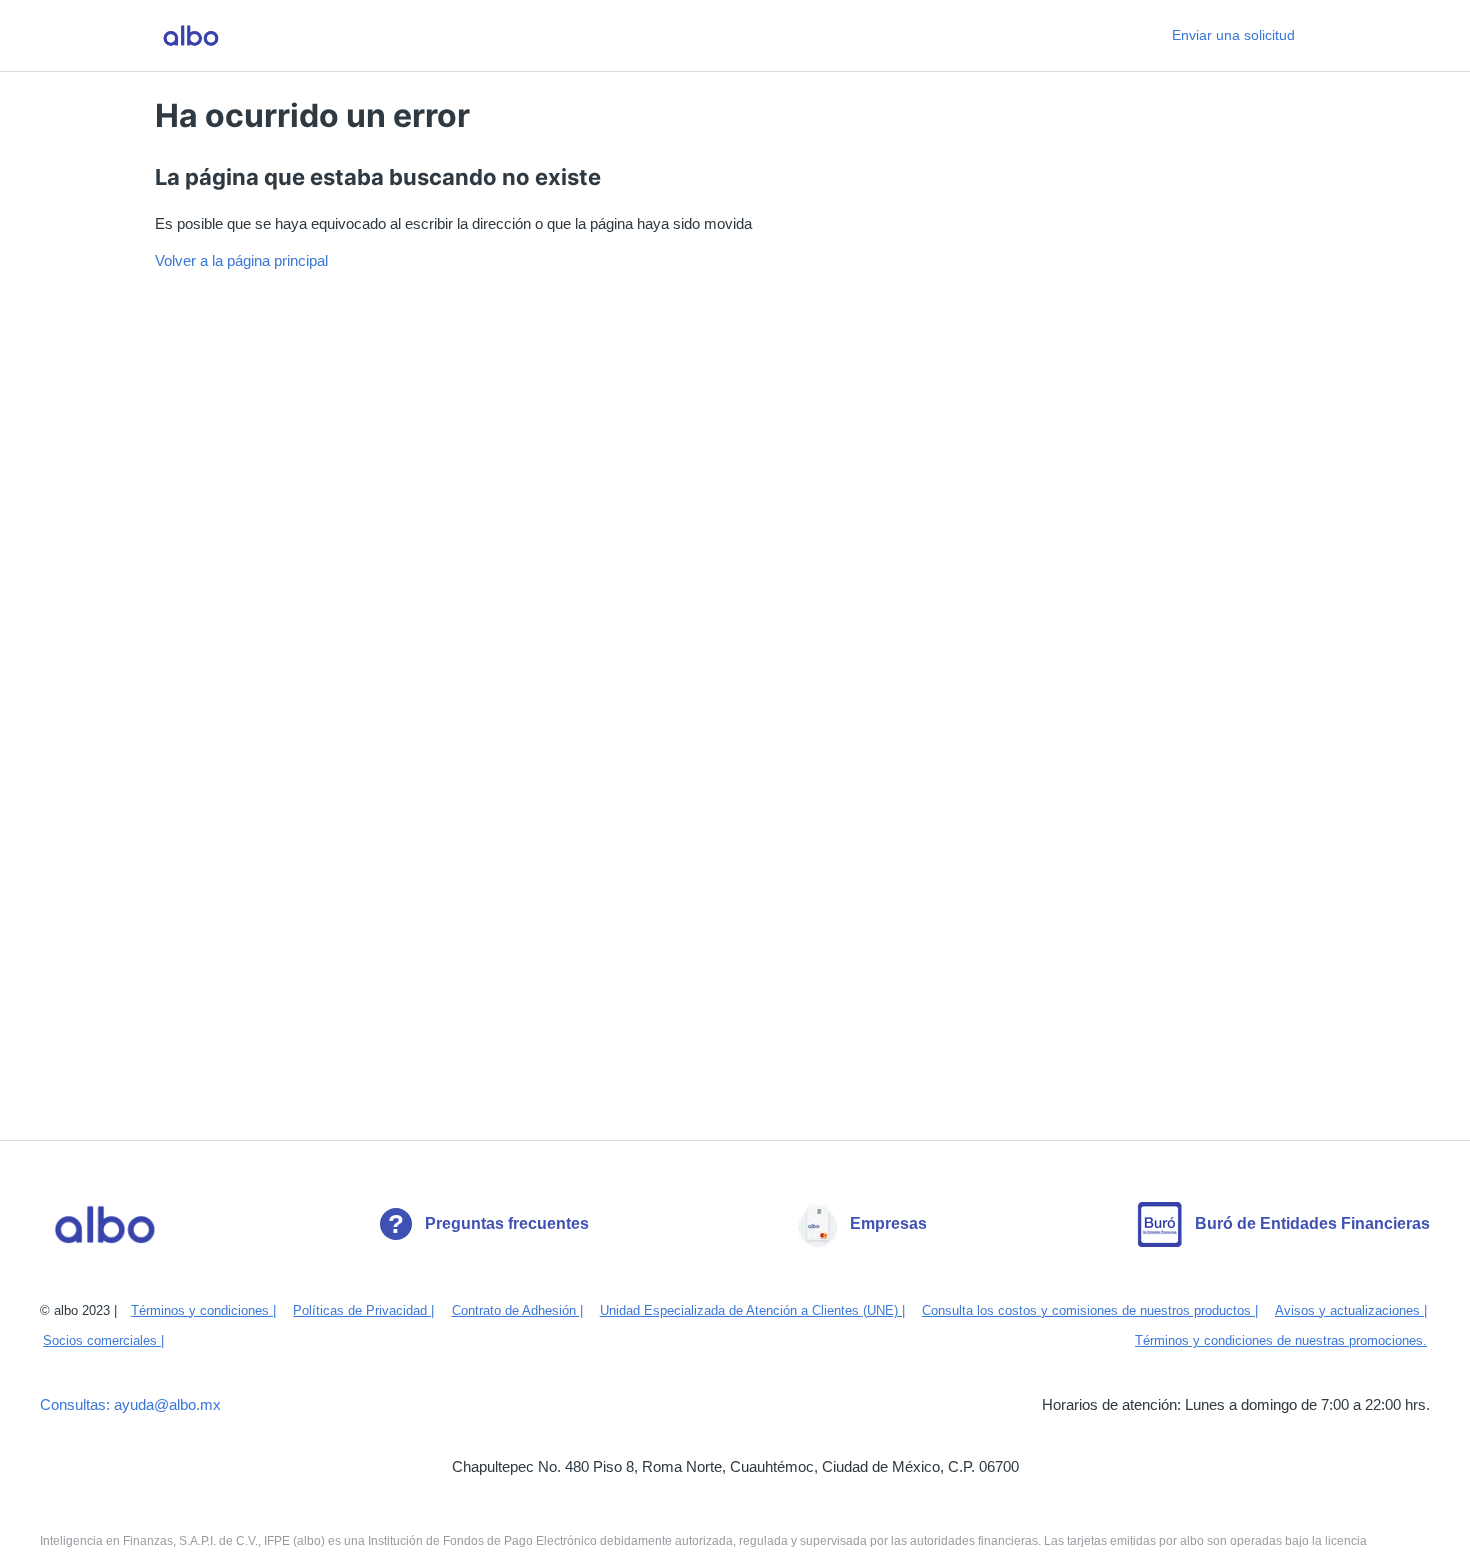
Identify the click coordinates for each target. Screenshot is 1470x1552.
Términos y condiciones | (203, 1310)
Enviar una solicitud (1233, 35)
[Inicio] (191, 35)
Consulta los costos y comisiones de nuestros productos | (1090, 1310)
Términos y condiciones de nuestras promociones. (1281, 1340)
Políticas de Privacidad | (363, 1310)
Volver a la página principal (241, 260)
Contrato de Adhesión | (517, 1310)
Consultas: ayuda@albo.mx (130, 1404)
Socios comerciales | (103, 1340)
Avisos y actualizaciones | (1351, 1310)
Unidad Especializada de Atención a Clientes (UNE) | (752, 1310)
